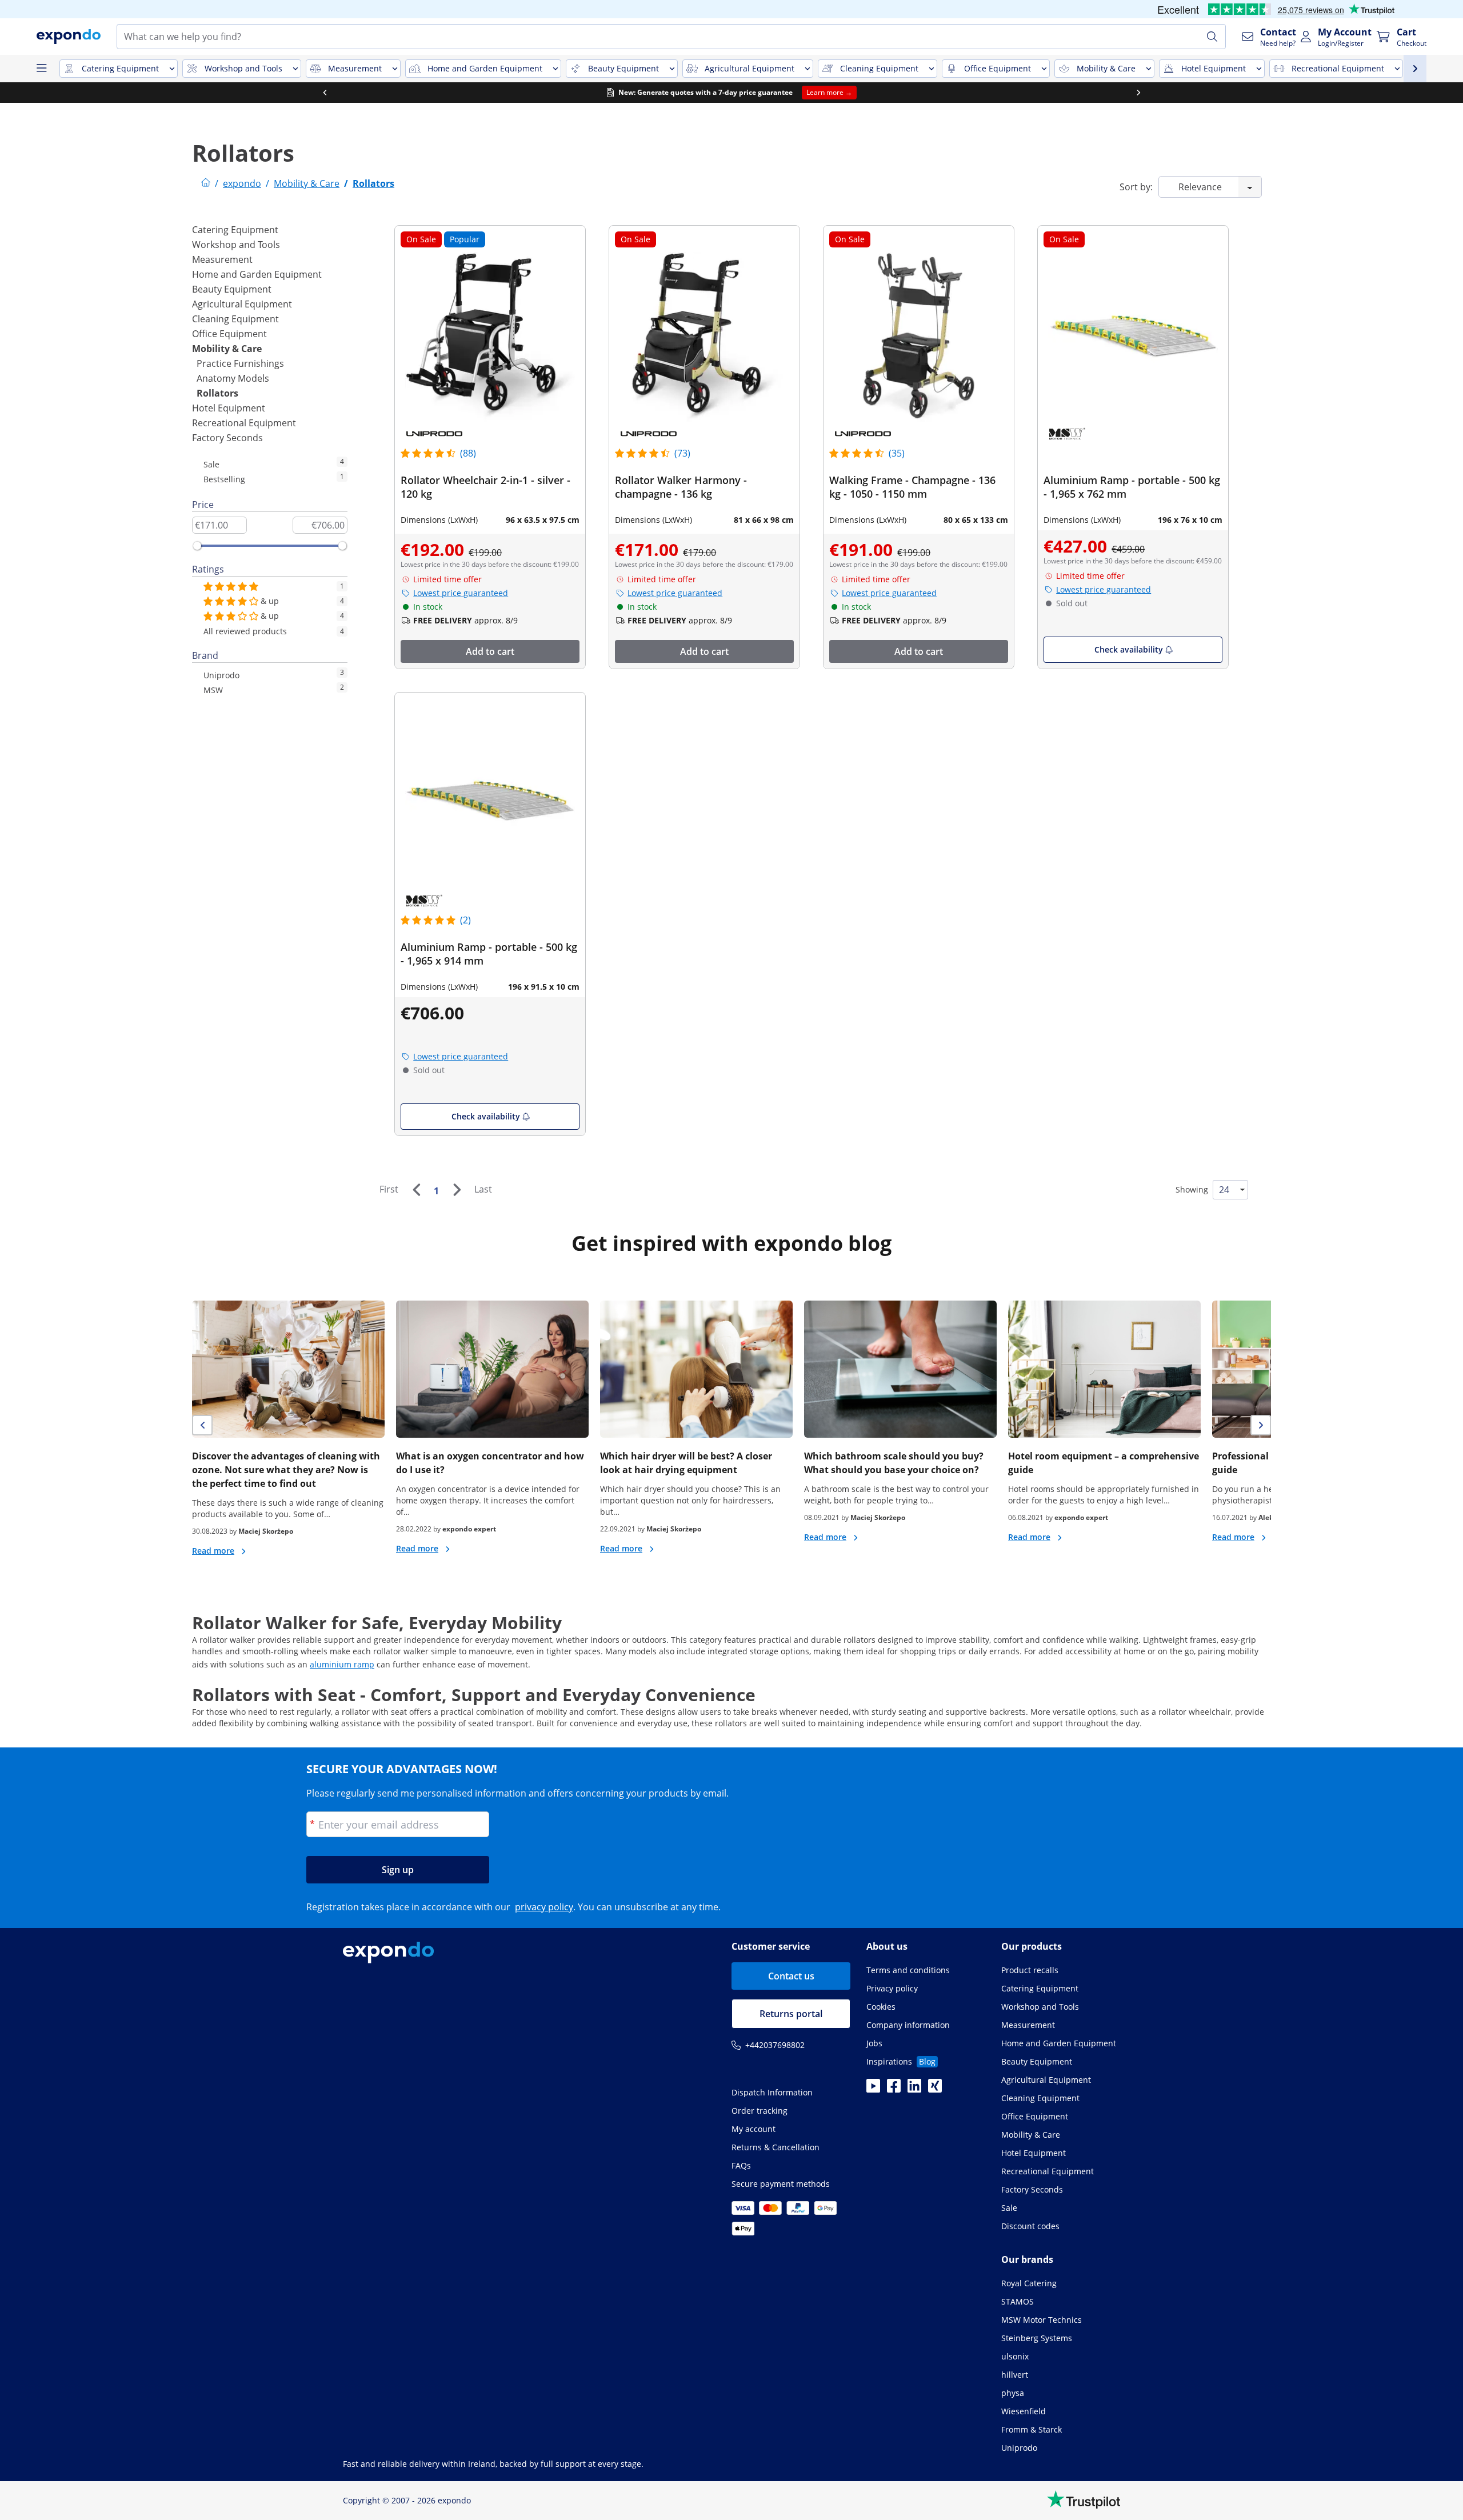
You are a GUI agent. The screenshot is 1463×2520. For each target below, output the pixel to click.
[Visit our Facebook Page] (894, 2089)
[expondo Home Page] (206, 183)
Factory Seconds (227, 438)
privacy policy (544, 1907)
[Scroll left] (325, 93)
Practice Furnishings (240, 363)
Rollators (217, 393)
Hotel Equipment (229, 408)
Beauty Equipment (232, 289)
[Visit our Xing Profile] (935, 2089)
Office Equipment (229, 334)
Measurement (222, 259)
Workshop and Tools (236, 245)
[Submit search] (1212, 37)
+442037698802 (775, 2045)
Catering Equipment (235, 230)
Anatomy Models (233, 378)
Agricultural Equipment (242, 304)
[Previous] (416, 1190)
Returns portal (791, 2014)
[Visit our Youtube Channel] (873, 2089)
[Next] (457, 1190)
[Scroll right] (1138, 93)
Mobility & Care (227, 349)
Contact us (791, 1976)
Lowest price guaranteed (461, 593)
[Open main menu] (41, 69)
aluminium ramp (342, 1664)
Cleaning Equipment (235, 319)
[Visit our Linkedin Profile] (914, 2089)
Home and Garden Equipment (257, 274)
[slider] (197, 546)
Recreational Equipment (244, 423)
